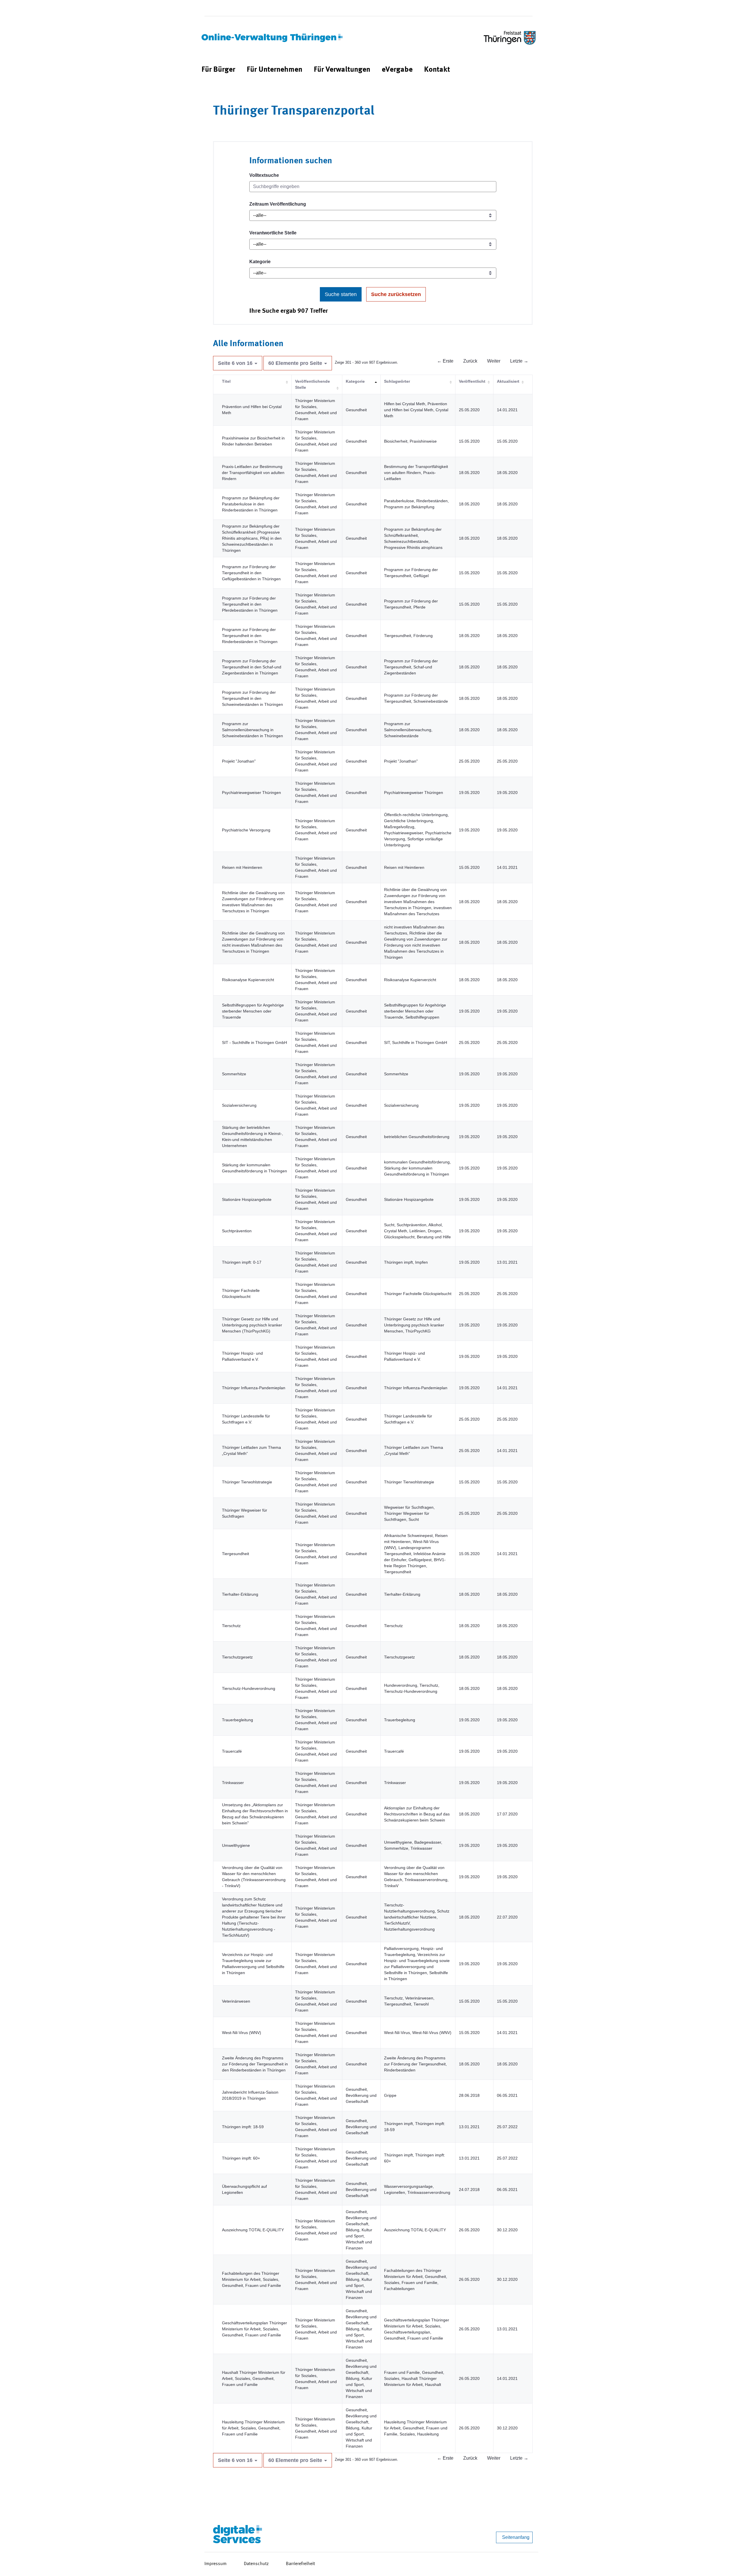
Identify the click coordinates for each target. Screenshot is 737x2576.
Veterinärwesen (236, 2001)
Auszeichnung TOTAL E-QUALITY (253, 2230)
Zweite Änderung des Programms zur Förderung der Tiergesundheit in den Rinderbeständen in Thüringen (255, 2064)
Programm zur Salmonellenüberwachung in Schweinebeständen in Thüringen (252, 730)
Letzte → (519, 361)
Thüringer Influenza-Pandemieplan (254, 1388)
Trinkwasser (233, 1783)
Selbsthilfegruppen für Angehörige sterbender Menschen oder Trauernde (253, 1011)
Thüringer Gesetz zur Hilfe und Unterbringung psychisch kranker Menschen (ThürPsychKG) (252, 1325)
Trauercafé (232, 1751)
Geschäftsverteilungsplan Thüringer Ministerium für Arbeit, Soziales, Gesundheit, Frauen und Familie (254, 2329)
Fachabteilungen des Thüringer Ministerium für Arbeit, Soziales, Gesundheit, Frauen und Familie (251, 2279)
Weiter (494, 361)
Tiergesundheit (235, 1554)
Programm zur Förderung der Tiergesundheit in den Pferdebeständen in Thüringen (250, 604)
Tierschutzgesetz (237, 1657)
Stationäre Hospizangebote (247, 1199)
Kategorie (260, 262)
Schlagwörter (397, 381)
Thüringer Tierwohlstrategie (247, 1482)
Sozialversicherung (239, 1105)
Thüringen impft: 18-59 (243, 2127)
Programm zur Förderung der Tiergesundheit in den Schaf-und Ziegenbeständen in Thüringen (252, 667)
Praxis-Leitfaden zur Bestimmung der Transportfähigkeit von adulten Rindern (253, 473)
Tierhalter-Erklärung (240, 1594)
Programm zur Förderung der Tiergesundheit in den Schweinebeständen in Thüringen (252, 698)
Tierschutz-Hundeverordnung (249, 1688)
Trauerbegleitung (238, 1720)
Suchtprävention (237, 1231)
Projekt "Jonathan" (239, 761)
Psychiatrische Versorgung (246, 830)
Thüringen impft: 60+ (241, 2158)
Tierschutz (231, 1626)
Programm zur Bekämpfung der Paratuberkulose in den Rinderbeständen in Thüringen (251, 504)
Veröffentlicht (472, 381)
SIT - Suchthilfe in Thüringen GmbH (254, 1042)
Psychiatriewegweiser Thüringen (251, 793)
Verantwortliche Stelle (273, 233)
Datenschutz (256, 2564)
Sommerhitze (234, 1074)
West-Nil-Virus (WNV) (242, 2033)
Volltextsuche (264, 175)
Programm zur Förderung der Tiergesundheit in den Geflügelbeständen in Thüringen (251, 573)
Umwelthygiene (236, 1845)
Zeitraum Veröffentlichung (278, 204)
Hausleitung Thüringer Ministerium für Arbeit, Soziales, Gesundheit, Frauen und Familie (253, 2428)
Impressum (215, 2564)
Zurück (470, 361)
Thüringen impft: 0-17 (242, 1262)
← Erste (445, 361)
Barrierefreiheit (300, 2564)
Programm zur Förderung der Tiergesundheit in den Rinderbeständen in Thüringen (250, 636)
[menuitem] (218, 70)
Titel (226, 381)
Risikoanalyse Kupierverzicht (248, 980)
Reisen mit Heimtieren (242, 867)
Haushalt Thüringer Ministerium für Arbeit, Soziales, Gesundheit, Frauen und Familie (254, 2378)
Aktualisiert (508, 381)
